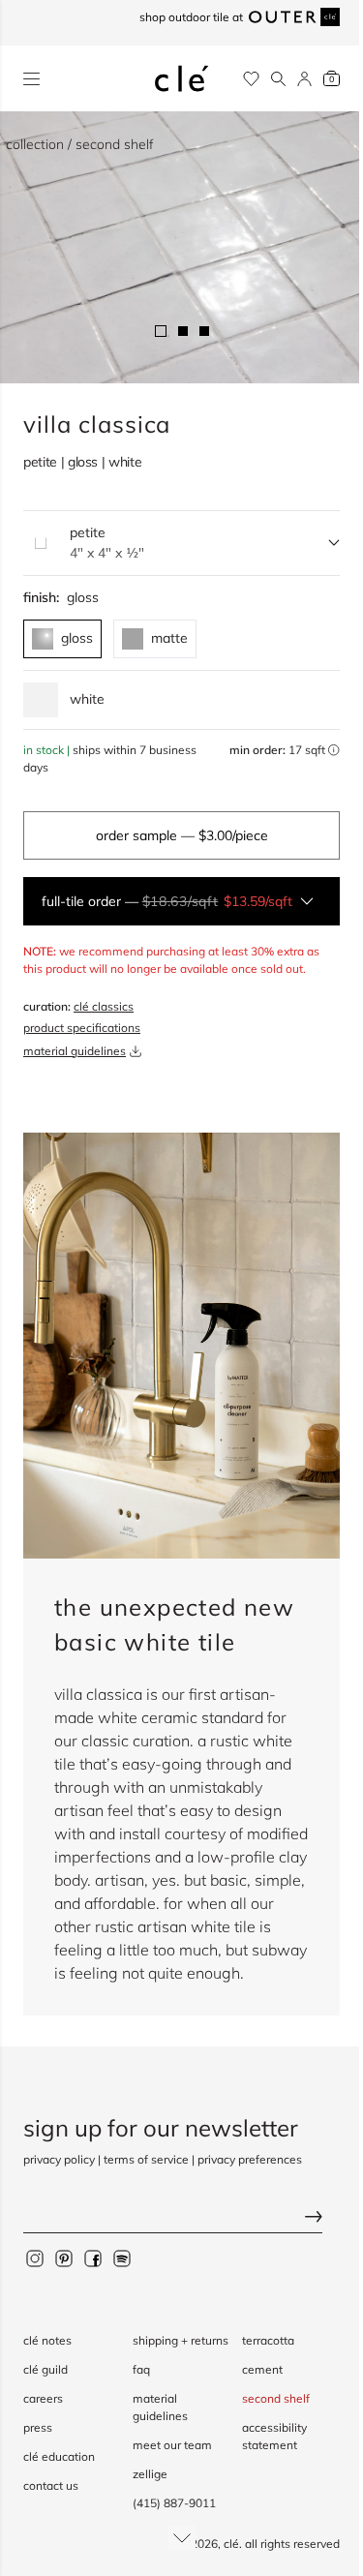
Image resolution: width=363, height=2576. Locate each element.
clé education (59, 2456)
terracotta (268, 2340)
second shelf (276, 2398)
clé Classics (104, 1006)
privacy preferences (250, 2159)
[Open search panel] (278, 79)
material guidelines (75, 1051)
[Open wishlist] (251, 79)
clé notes (47, 2340)
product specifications (82, 1028)
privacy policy (59, 2159)
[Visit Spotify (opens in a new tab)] (122, 2258)
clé (231, 2544)
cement (262, 2369)
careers (43, 2398)
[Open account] (304, 79)
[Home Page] (182, 78)
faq (141, 2369)
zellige (150, 2474)
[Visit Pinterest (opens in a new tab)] (64, 2258)
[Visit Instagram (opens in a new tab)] (35, 2258)
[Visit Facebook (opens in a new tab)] (93, 2258)
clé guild (45, 2369)
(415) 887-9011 (174, 2503)
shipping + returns (181, 2340)
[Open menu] (31, 79)
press (38, 2427)
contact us (51, 2485)
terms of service (146, 2159)
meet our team (172, 2445)
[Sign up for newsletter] (181, 2218)
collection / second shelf (80, 144)
